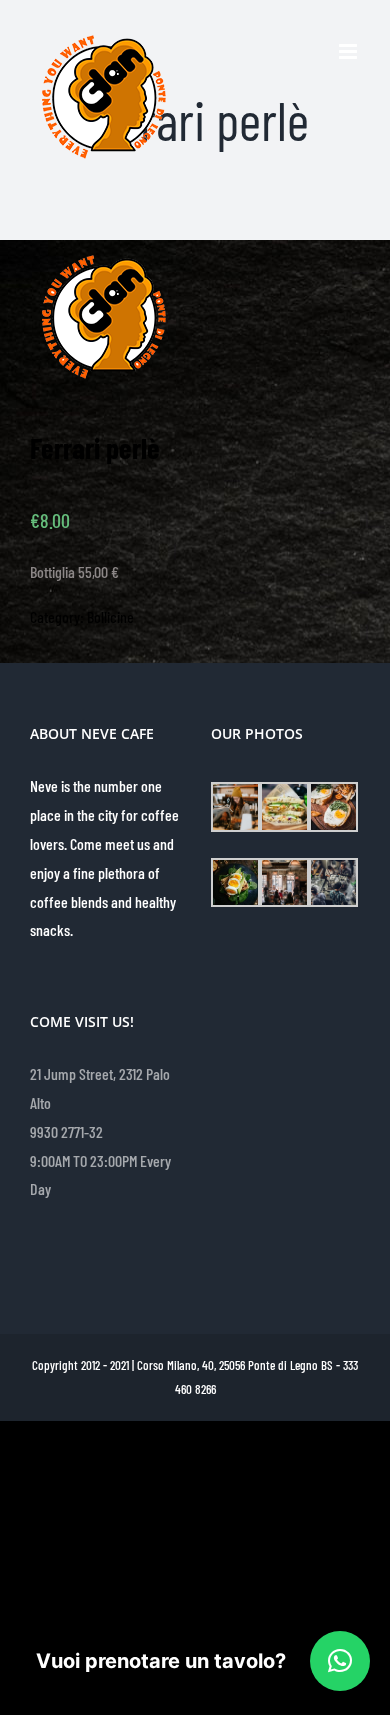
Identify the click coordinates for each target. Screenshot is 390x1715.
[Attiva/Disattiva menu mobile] (349, 51)
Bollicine (110, 616)
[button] (340, 1661)
